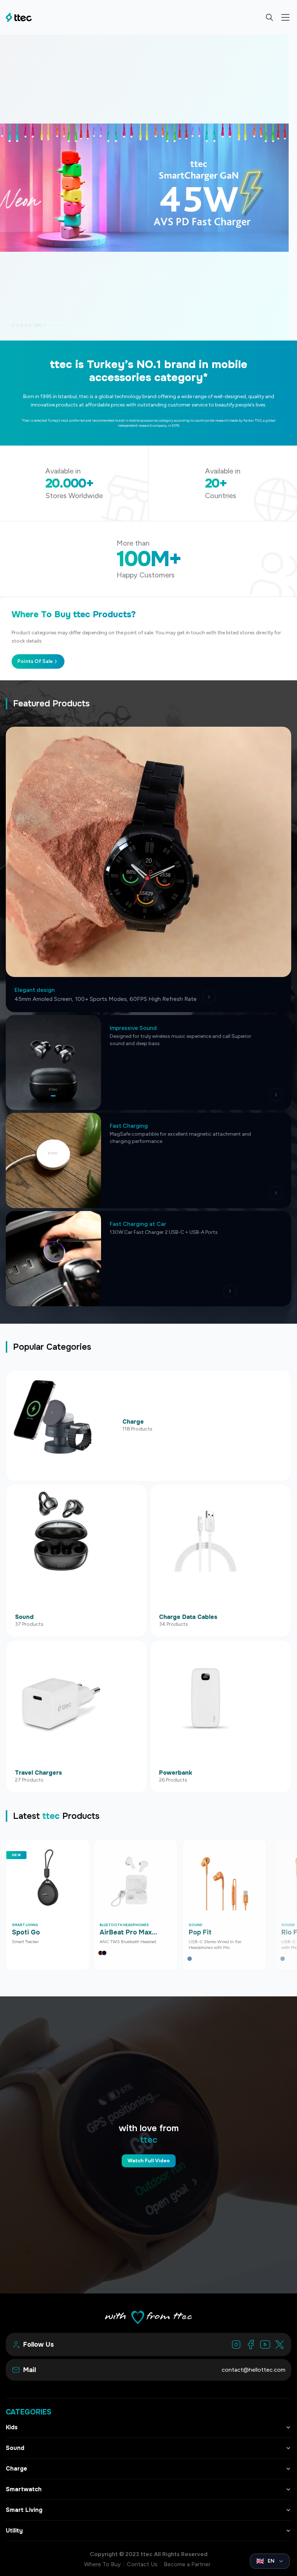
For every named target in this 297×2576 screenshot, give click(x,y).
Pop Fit (200, 1932)
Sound (15, 2448)
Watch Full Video (149, 2161)
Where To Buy (102, 2564)
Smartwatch (24, 2489)
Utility (14, 2531)
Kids (12, 2427)
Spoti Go (26, 1932)
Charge (16, 2469)
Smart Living (24, 2510)
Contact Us (142, 2564)
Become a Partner (187, 2564)
